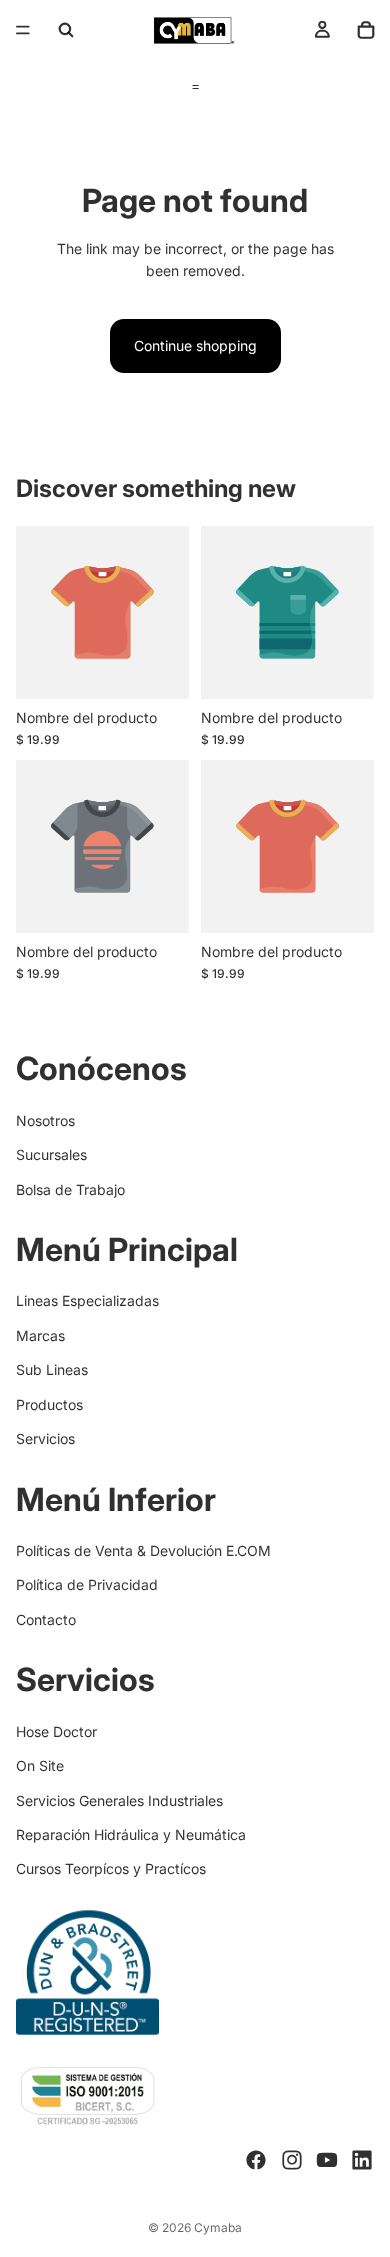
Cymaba (218, 2227)
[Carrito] (366, 30)
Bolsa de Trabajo (70, 1189)
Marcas (40, 1335)
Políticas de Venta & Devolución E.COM (143, 1550)
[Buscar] (66, 30)
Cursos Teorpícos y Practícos (111, 1868)
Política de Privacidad (87, 1585)
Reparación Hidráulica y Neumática (131, 1834)
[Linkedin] (362, 2161)
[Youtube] (327, 2161)
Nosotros (45, 1120)
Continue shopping (195, 345)
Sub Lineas (52, 1369)
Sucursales (51, 1154)
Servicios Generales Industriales (119, 1800)
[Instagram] (292, 2161)
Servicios (45, 1438)
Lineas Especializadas (87, 1301)
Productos (49, 1404)
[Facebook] (256, 2161)
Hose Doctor (56, 1731)
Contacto (46, 1619)
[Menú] (23, 30)
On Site (40, 1765)
